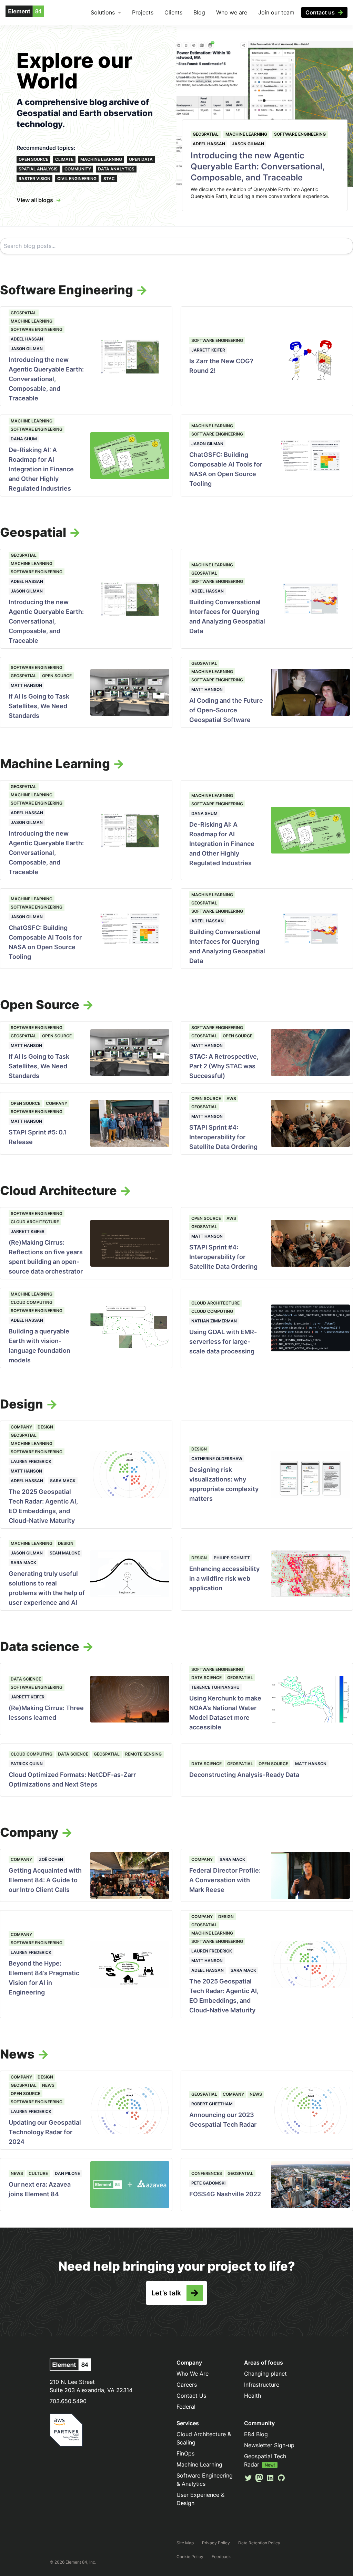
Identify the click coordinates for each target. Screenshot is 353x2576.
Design (45, 1427)
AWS (231, 1098)
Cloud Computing (32, 1302)
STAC (109, 179)
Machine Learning (101, 159)
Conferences (207, 2173)
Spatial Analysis (38, 169)
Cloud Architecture (35, 1222)
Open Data (141, 159)
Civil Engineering (77, 179)
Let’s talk (166, 2293)
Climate (64, 159)
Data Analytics (116, 169)
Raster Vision (34, 179)
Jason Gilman (248, 144)
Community (78, 169)
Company (57, 1103)
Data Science (26, 1679)
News (48, 2085)
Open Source (33, 159)
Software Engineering (300, 134)
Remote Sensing (143, 1754)
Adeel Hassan (209, 144)
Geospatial (206, 134)
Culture (38, 2173)
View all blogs (35, 200)
